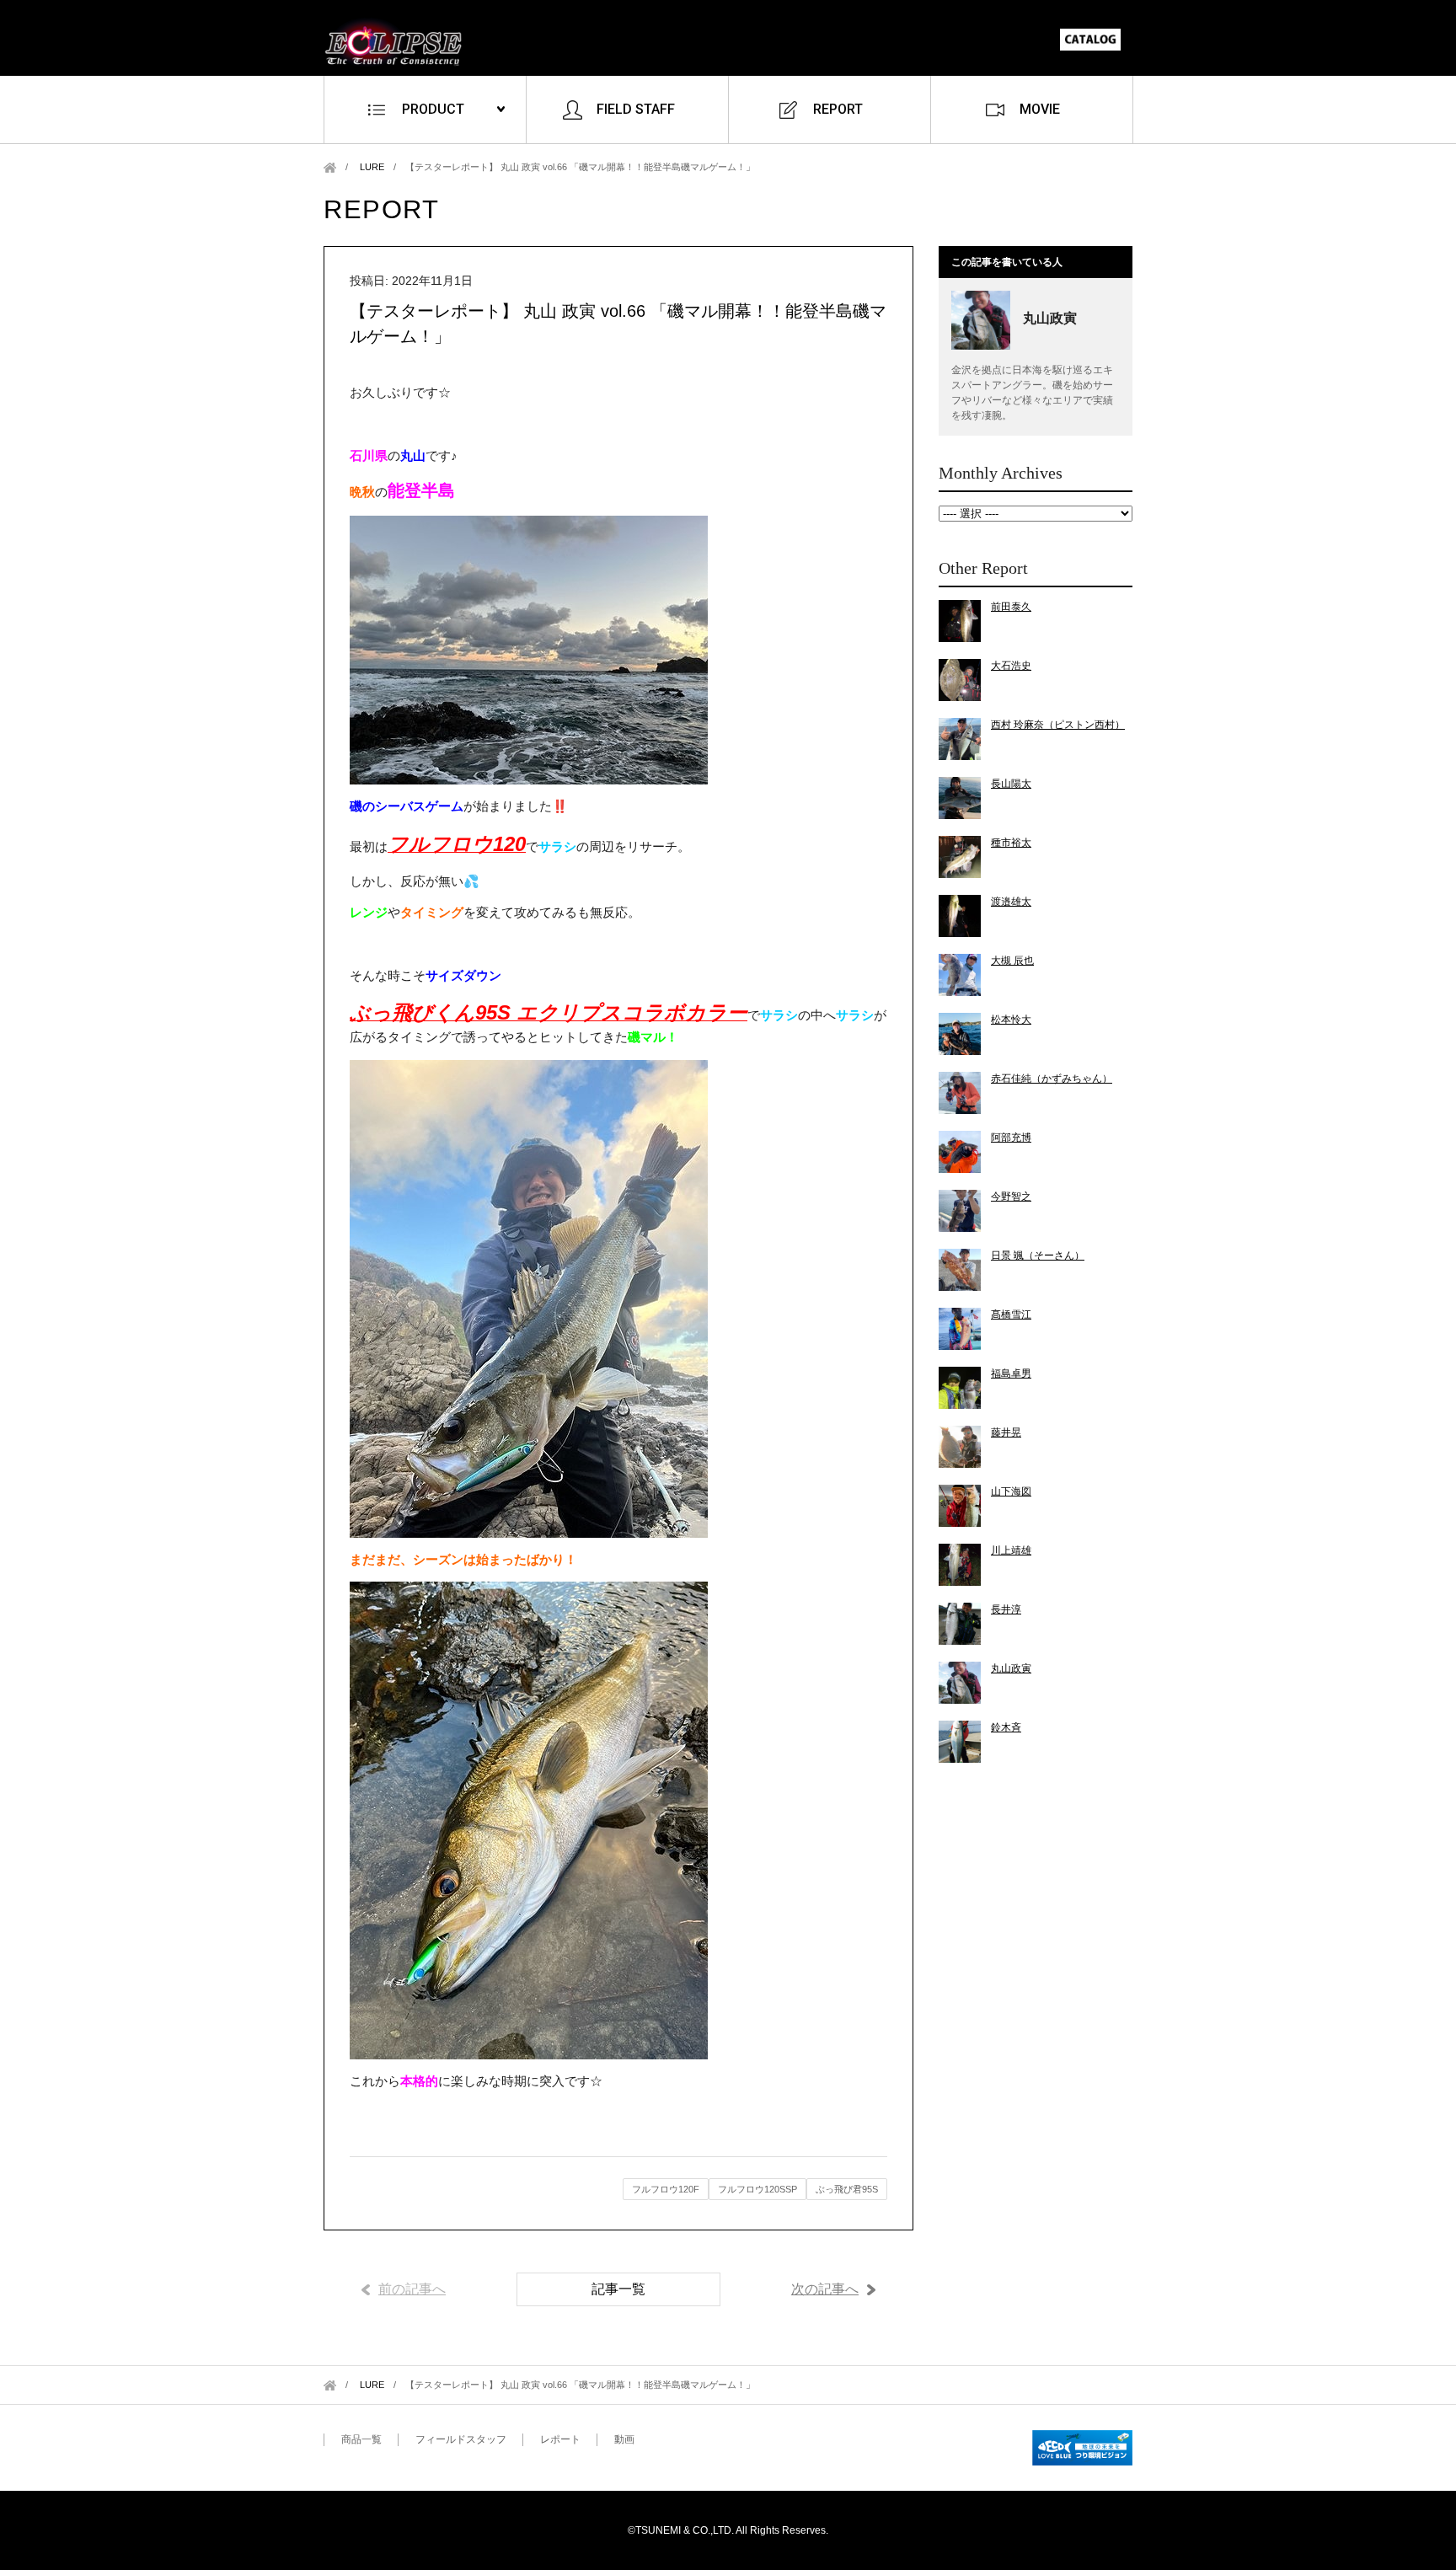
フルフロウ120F (666, 2189)
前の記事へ (412, 2289)
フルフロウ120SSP (757, 2189)
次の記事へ (825, 2289)
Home (330, 167)
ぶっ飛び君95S (847, 2189)
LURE (372, 167)
